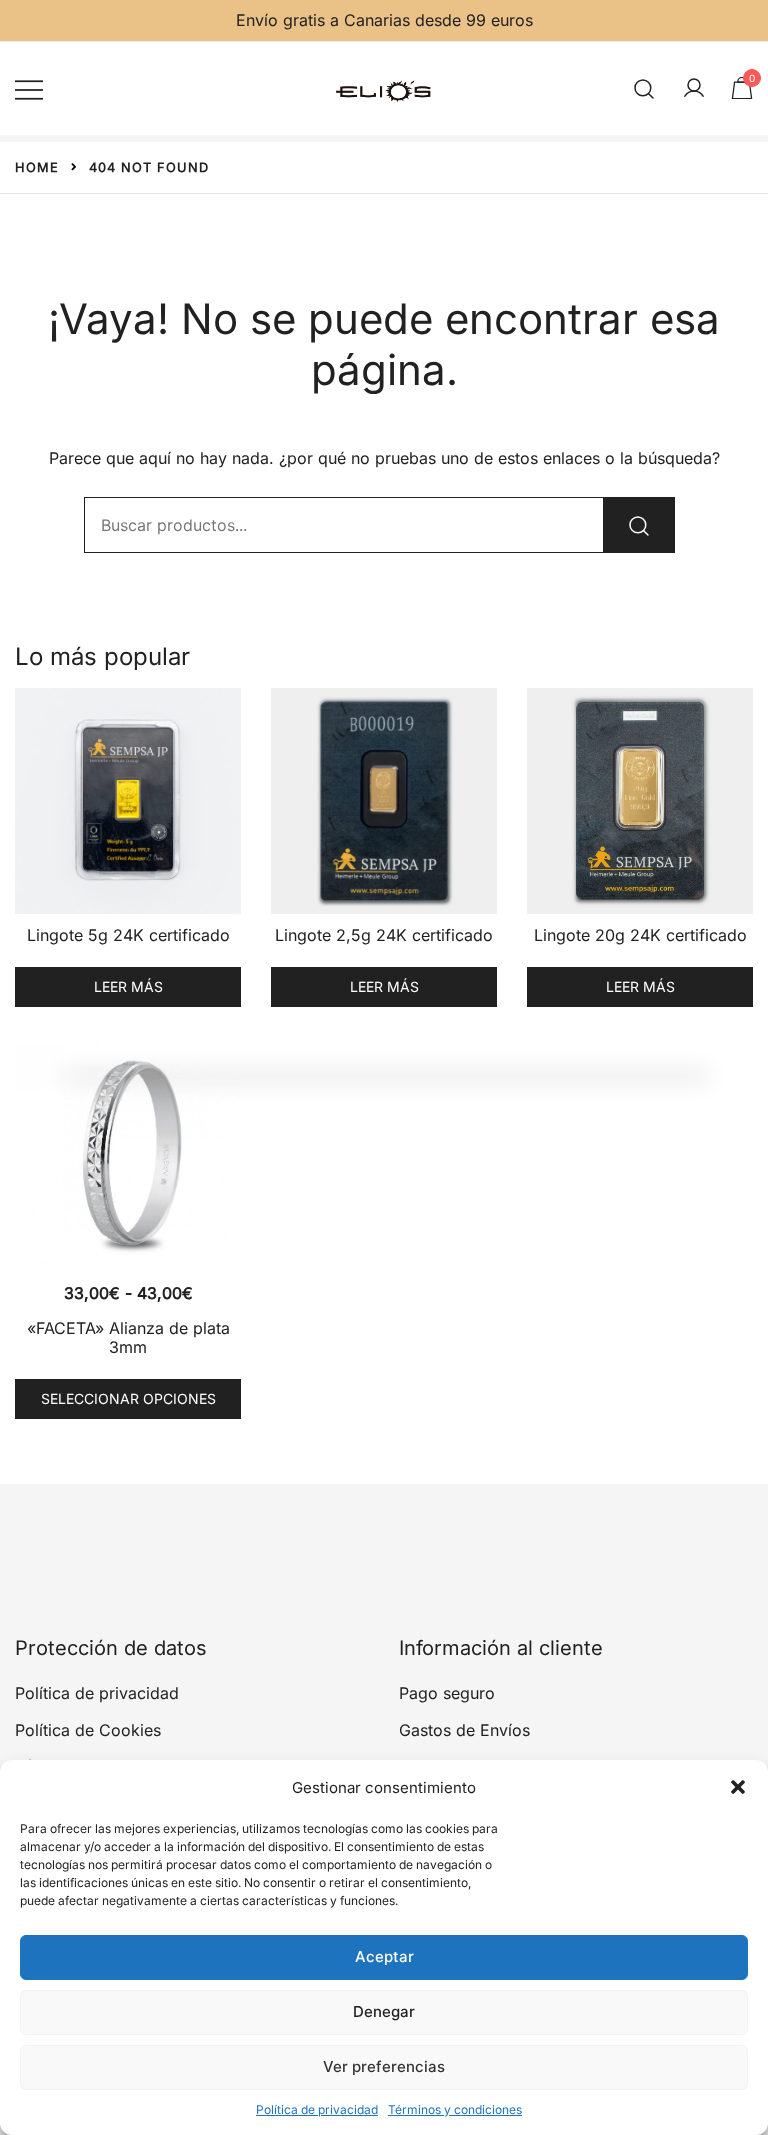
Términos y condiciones (455, 2109)
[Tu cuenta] (694, 89)
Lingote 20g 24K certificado (640, 935)
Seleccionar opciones (128, 1398)
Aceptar (384, 1956)
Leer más (128, 986)
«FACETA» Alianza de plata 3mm (128, 1337)
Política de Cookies (88, 1730)
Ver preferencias (384, 2066)
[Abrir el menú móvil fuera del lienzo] (29, 88)
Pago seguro (447, 1693)
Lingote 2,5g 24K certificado (384, 935)
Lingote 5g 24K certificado (128, 935)
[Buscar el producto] (639, 525)
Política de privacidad (317, 2109)
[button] (738, 1787)
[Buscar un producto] (644, 88)
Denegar (384, 2011)
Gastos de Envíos (464, 1730)
